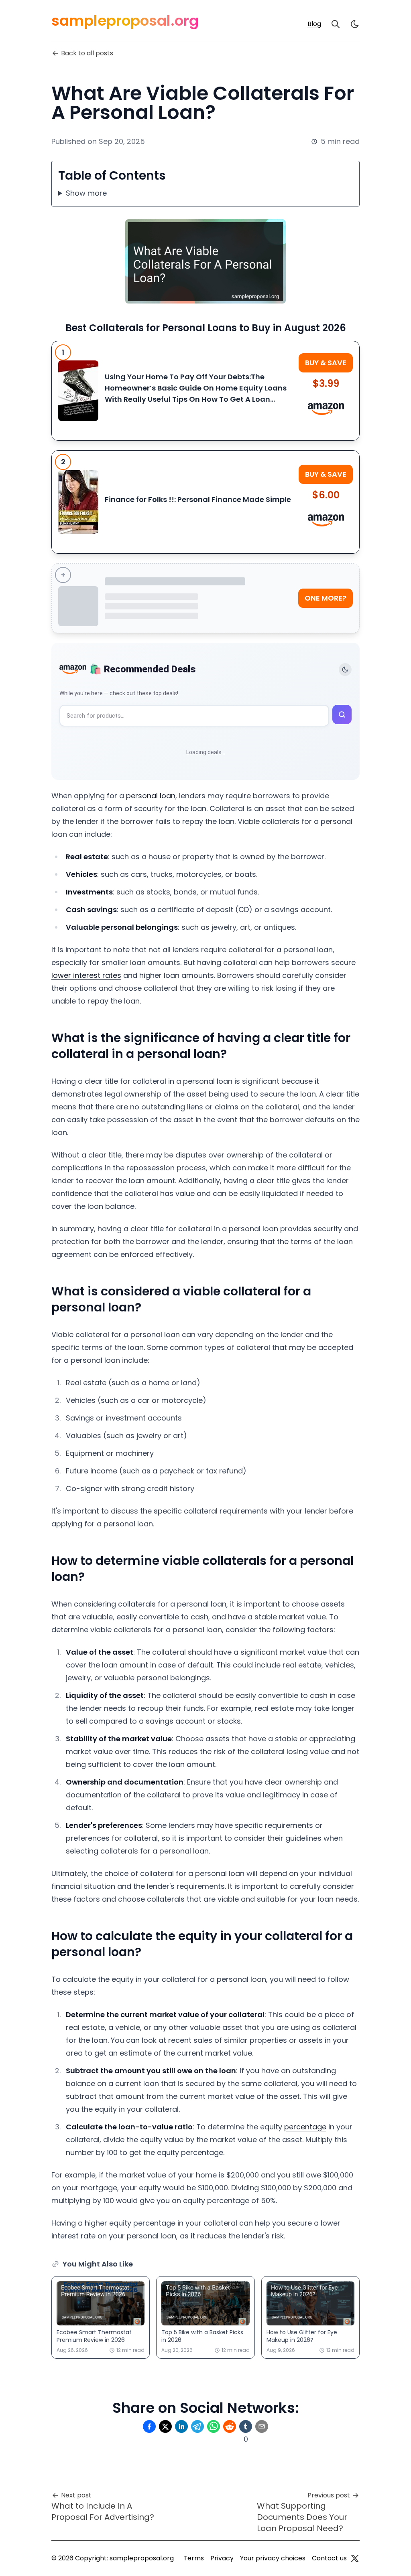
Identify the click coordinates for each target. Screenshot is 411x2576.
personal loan (151, 796)
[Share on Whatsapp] (214, 2426)
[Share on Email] (262, 2426)
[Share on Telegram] (197, 2426)
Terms (194, 2558)
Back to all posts (87, 53)
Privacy (222, 2558)
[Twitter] (355, 2558)
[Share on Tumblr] (246, 2426)
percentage (305, 2127)
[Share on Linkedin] (181, 2426)
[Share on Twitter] (165, 2426)
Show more (86, 193)
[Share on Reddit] (230, 2426)
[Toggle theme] (345, 670)
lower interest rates (86, 975)
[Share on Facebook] (149, 2426)
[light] (355, 24)
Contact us (329, 2558)
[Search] (336, 24)
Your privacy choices (273, 2558)
